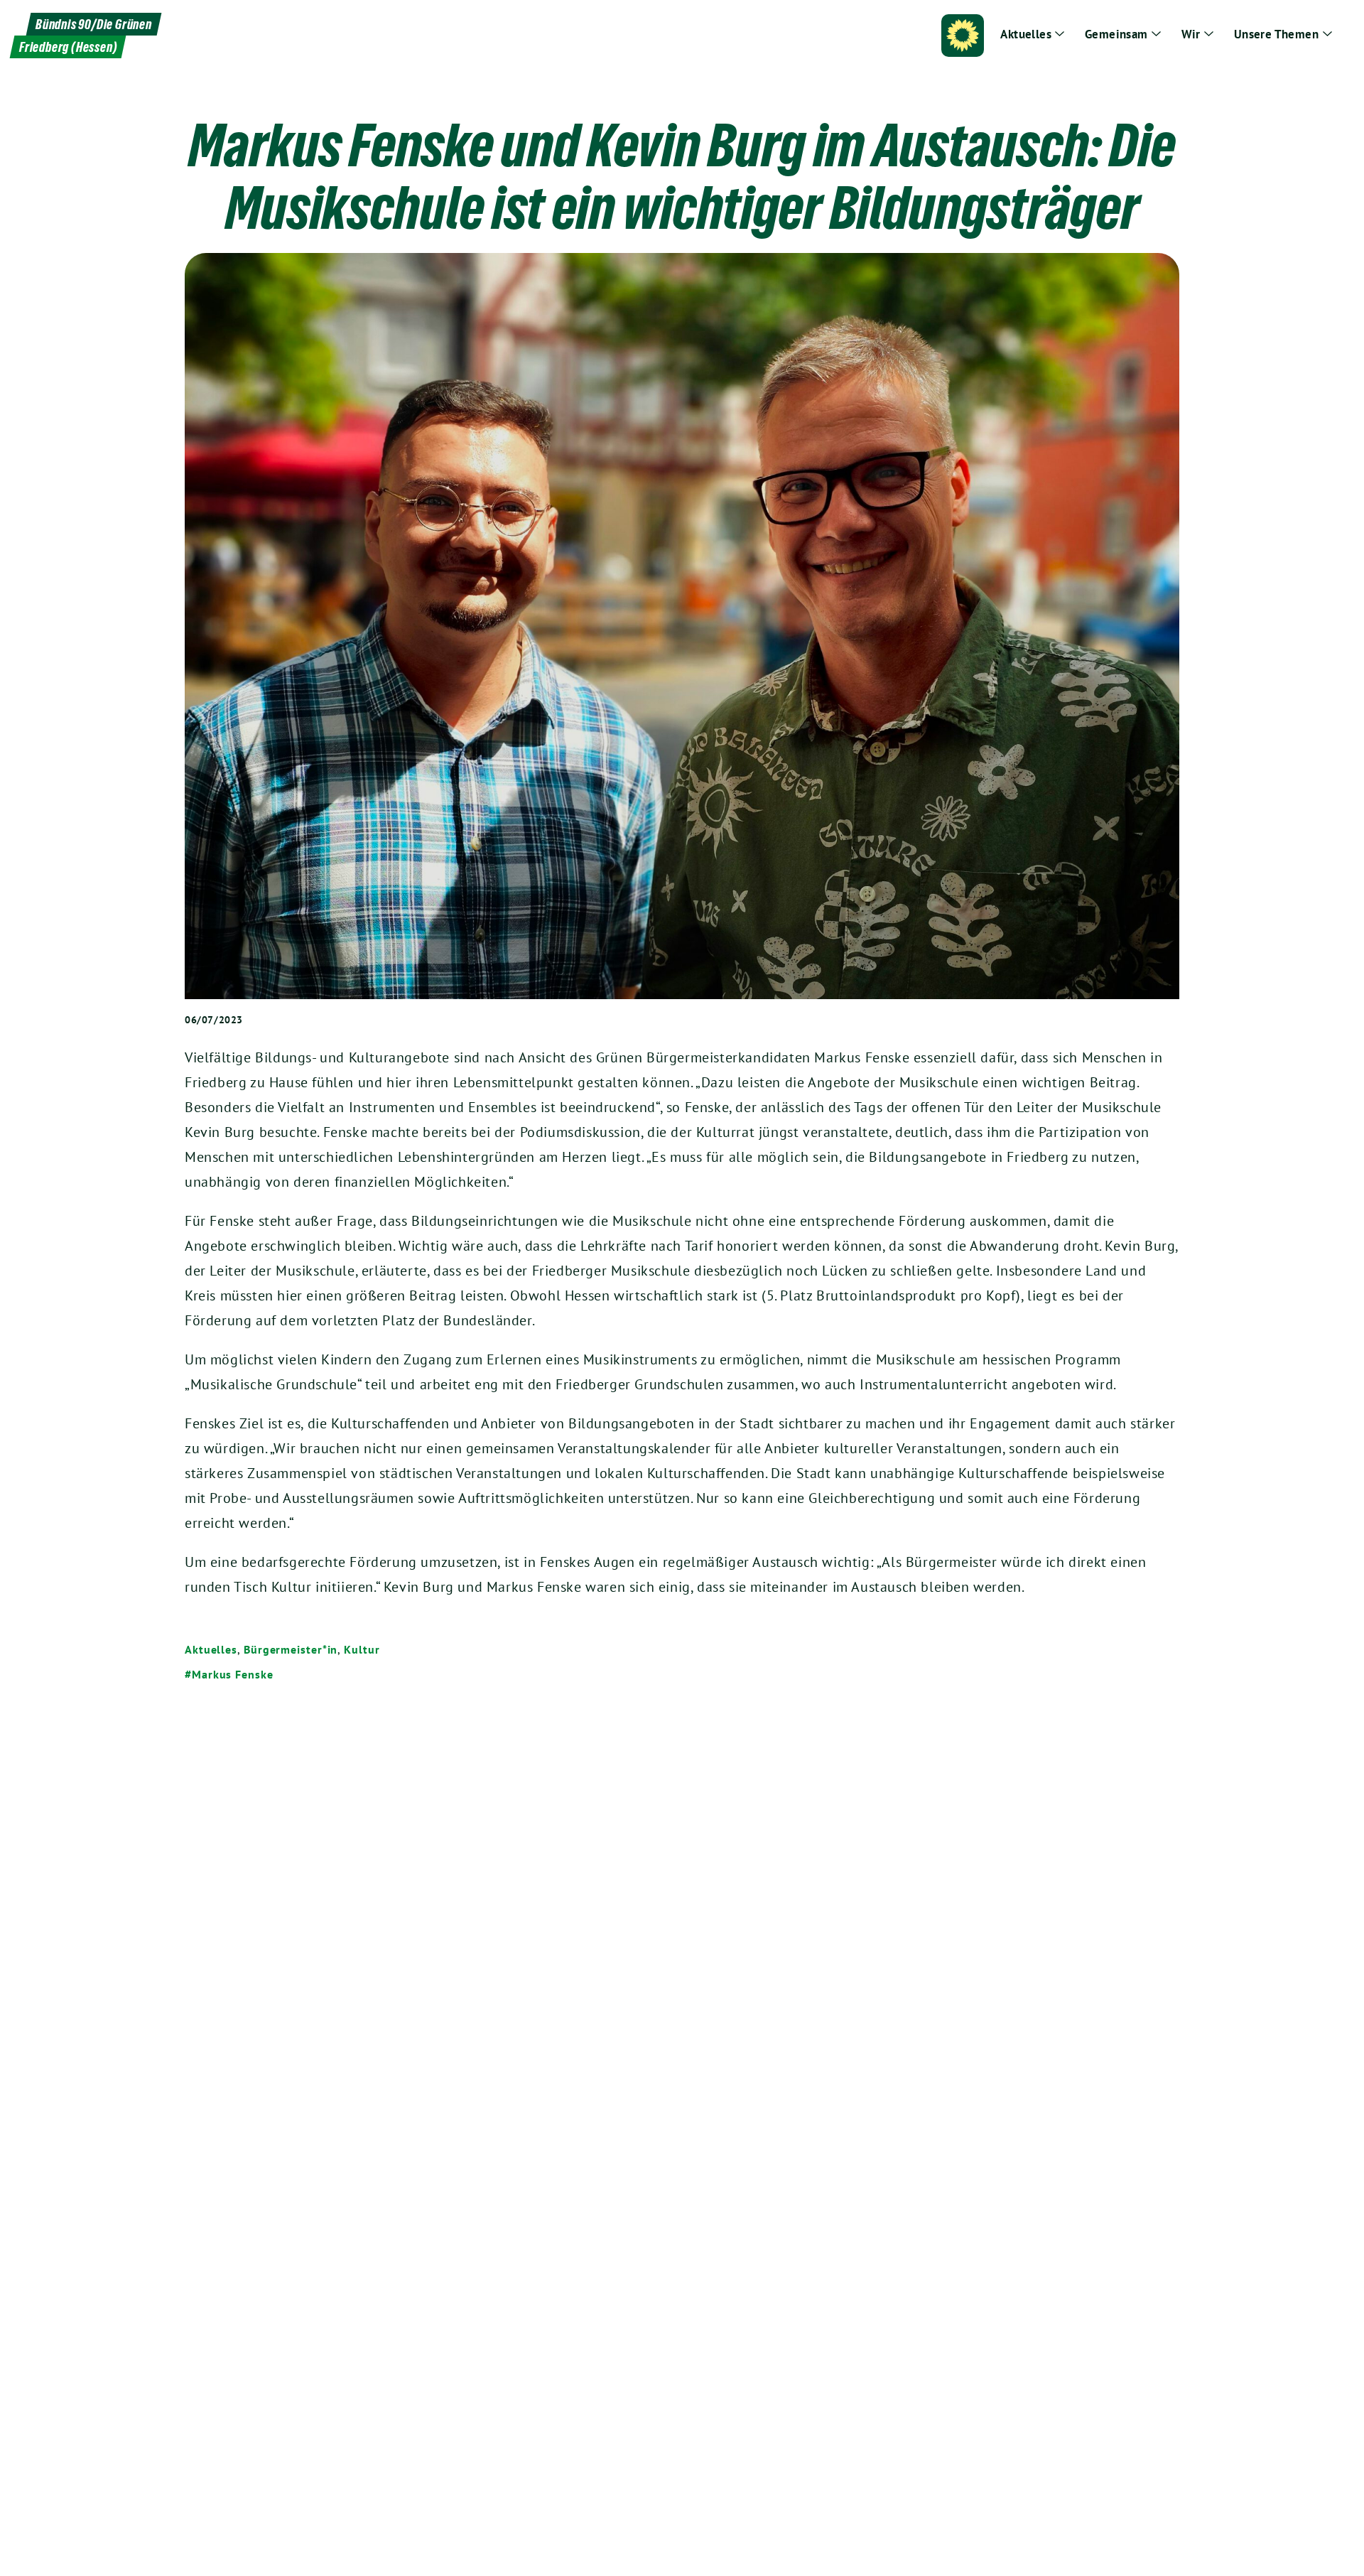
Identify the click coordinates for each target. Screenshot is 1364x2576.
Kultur (362, 1649)
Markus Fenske (233, 1674)
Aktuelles (211, 1649)
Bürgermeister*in (291, 1649)
